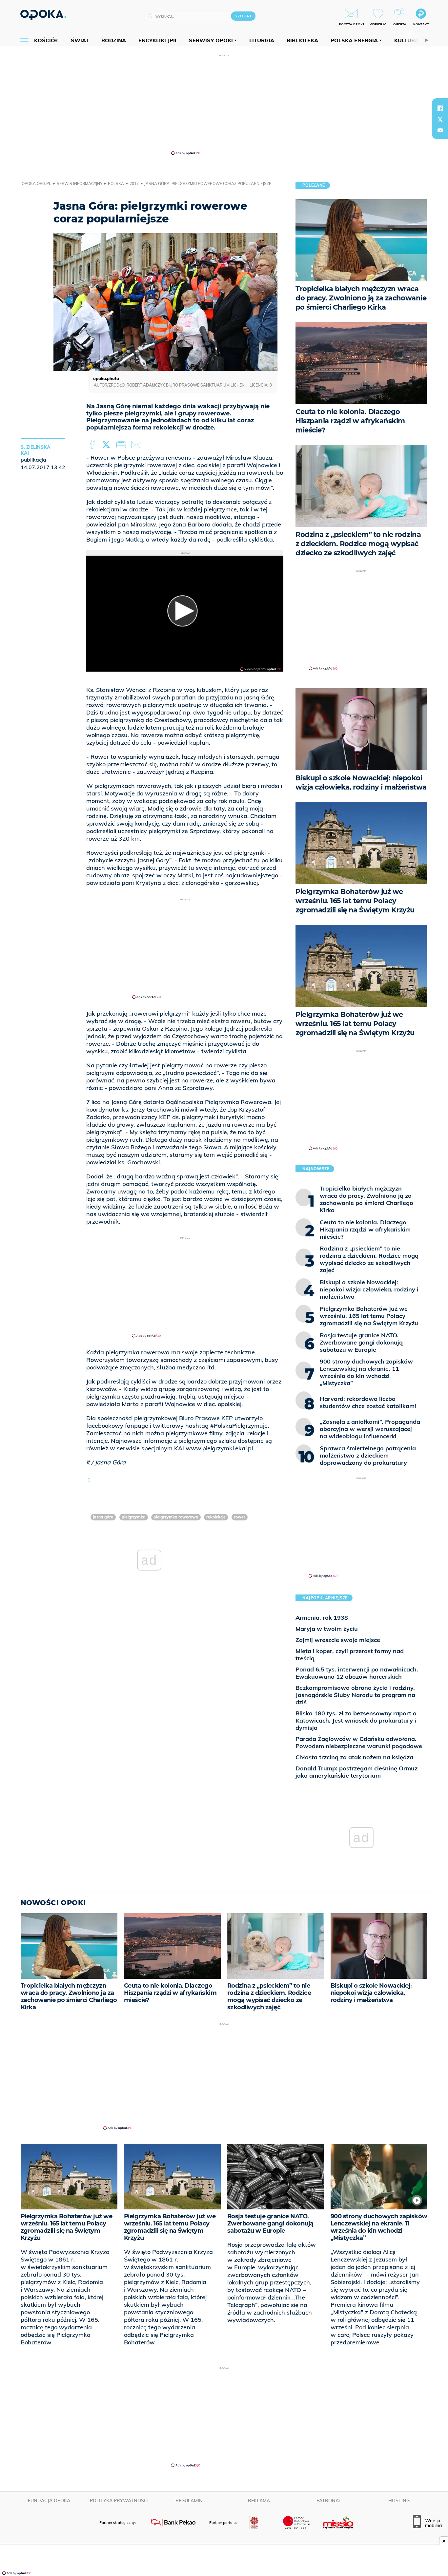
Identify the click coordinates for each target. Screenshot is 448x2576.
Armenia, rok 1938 (322, 1618)
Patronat (329, 2501)
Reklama (259, 2501)
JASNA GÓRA (103, 1517)
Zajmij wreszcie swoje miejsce (338, 1640)
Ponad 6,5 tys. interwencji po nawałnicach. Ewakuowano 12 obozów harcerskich (357, 1673)
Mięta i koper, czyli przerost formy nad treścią (350, 1655)
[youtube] (440, 130)
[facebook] (440, 108)
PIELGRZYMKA (134, 1517)
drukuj (122, 445)
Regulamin (189, 2501)
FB (93, 445)
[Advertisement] (224, 104)
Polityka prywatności (119, 2501)
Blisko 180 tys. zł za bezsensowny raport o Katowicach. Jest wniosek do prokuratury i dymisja (356, 1720)
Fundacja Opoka (49, 2501)
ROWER (240, 1517)
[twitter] (440, 119)
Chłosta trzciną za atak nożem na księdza (354, 1757)
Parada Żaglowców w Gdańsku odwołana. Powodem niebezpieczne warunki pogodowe (359, 1742)
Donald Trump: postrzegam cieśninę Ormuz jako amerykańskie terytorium (356, 1772)
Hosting (399, 2501)
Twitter (107, 445)
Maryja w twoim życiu (327, 1629)
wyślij (137, 445)
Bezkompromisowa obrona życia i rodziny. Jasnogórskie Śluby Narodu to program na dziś (355, 1695)
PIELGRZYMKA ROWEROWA (176, 1517)
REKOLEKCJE (216, 1517)
